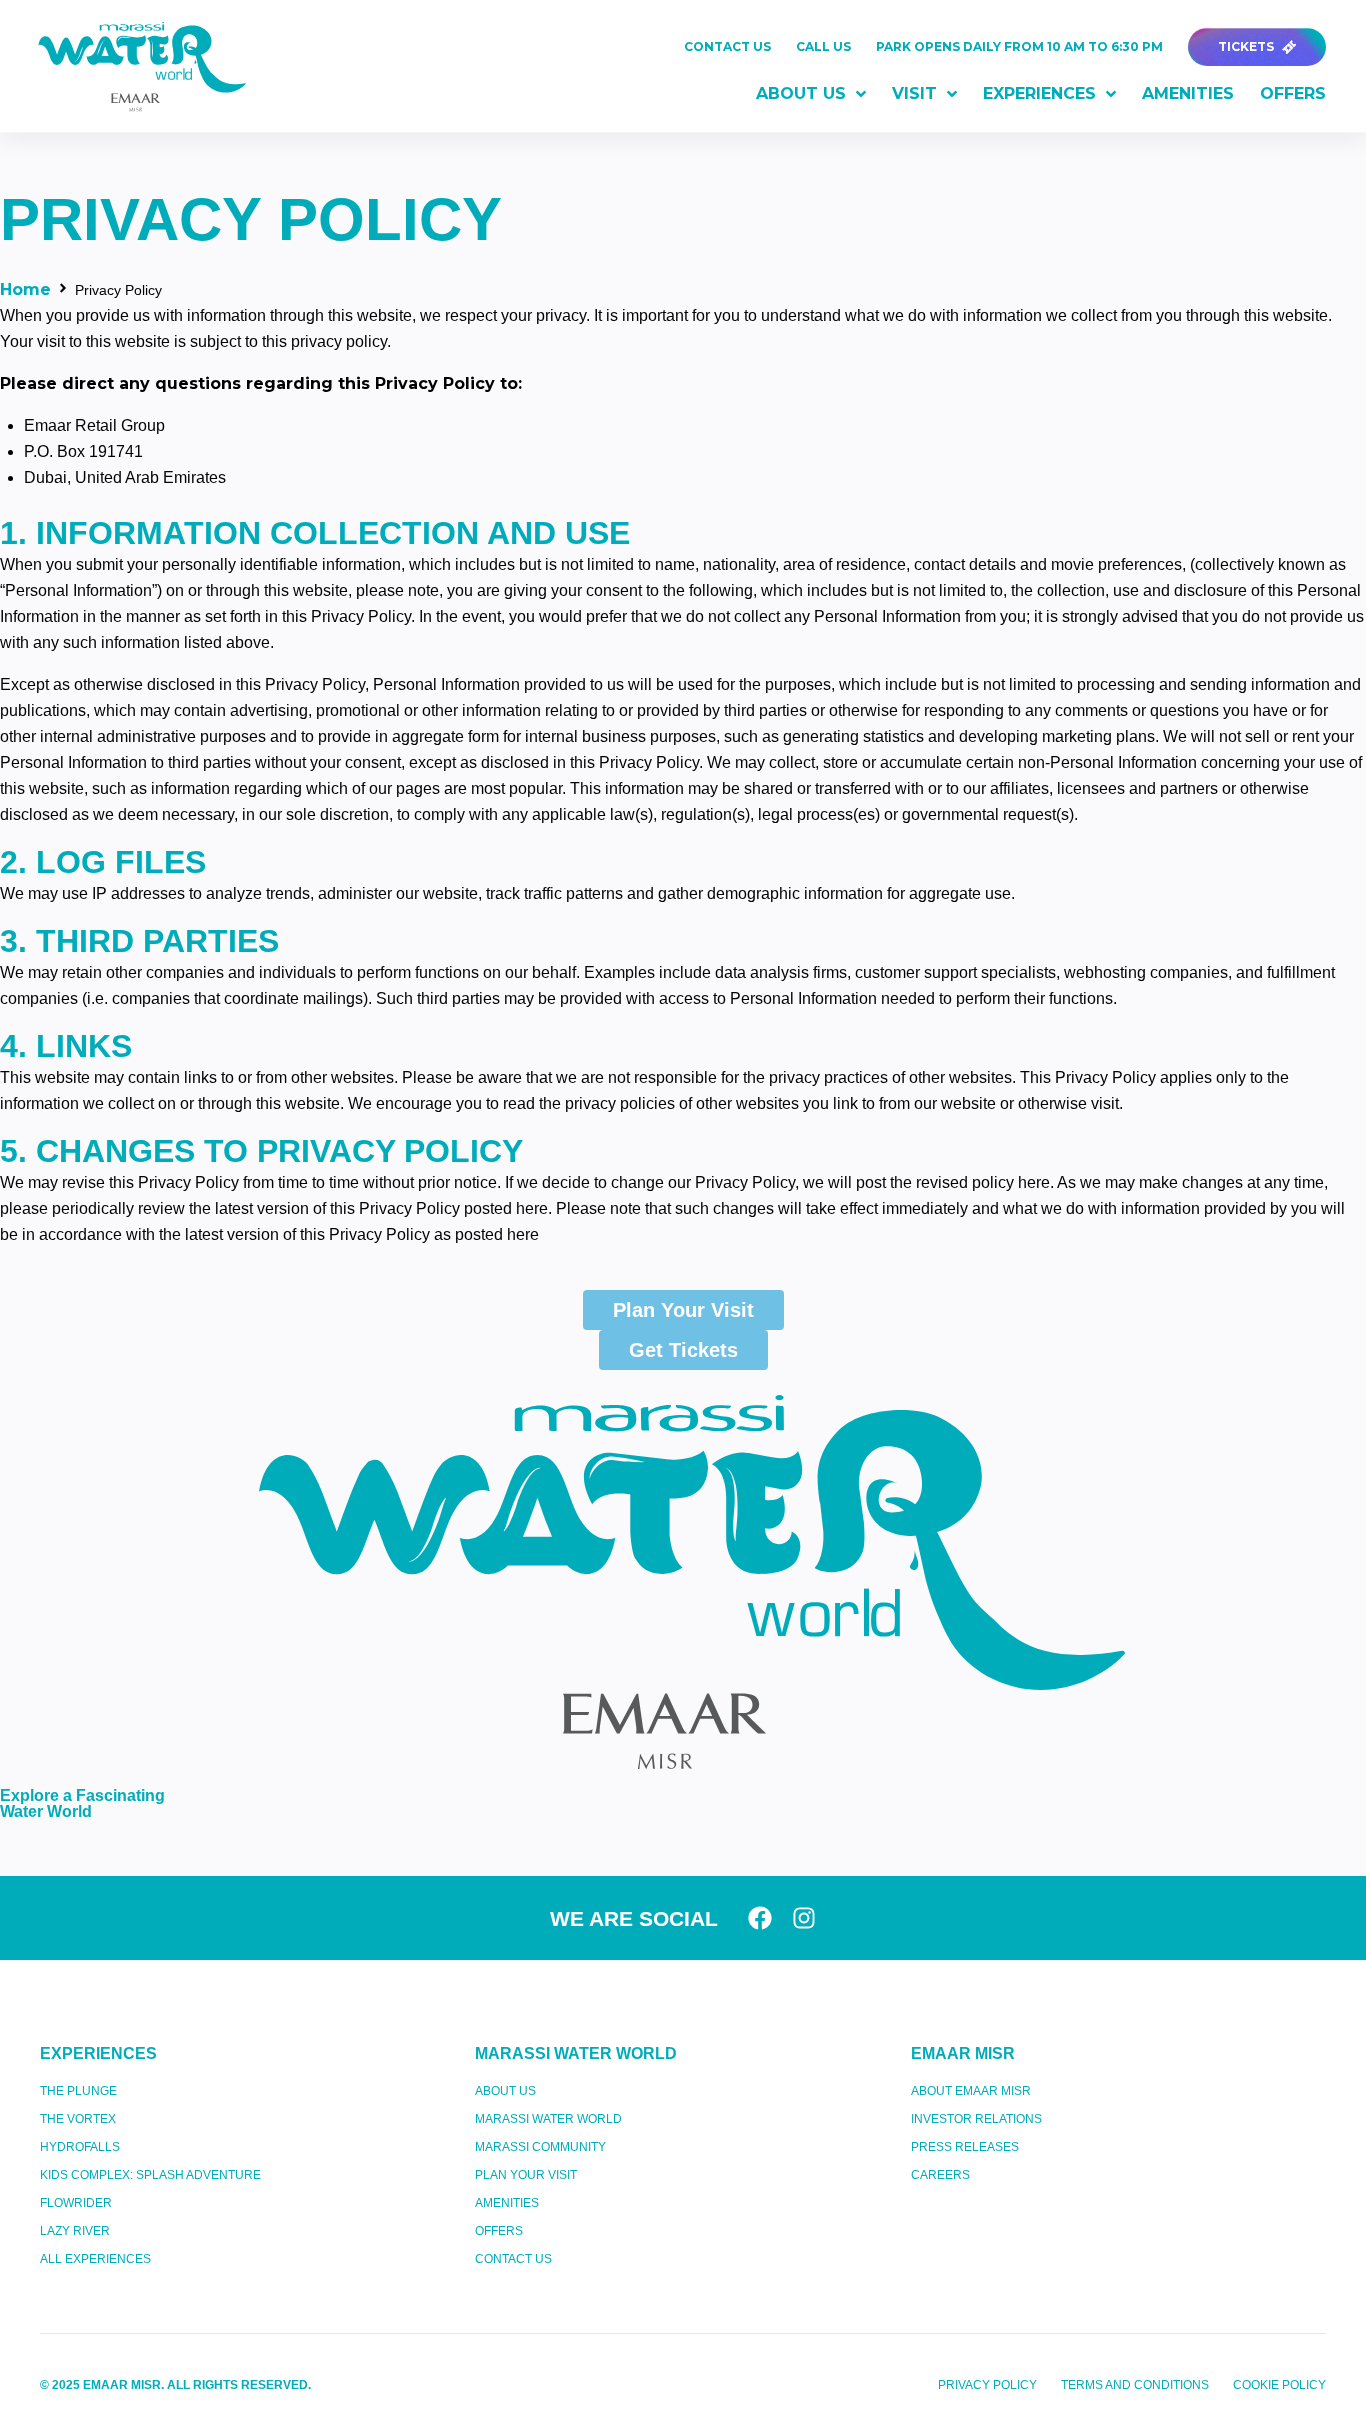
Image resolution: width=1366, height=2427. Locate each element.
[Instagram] (804, 1918)
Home (25, 289)
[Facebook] (760, 1918)
